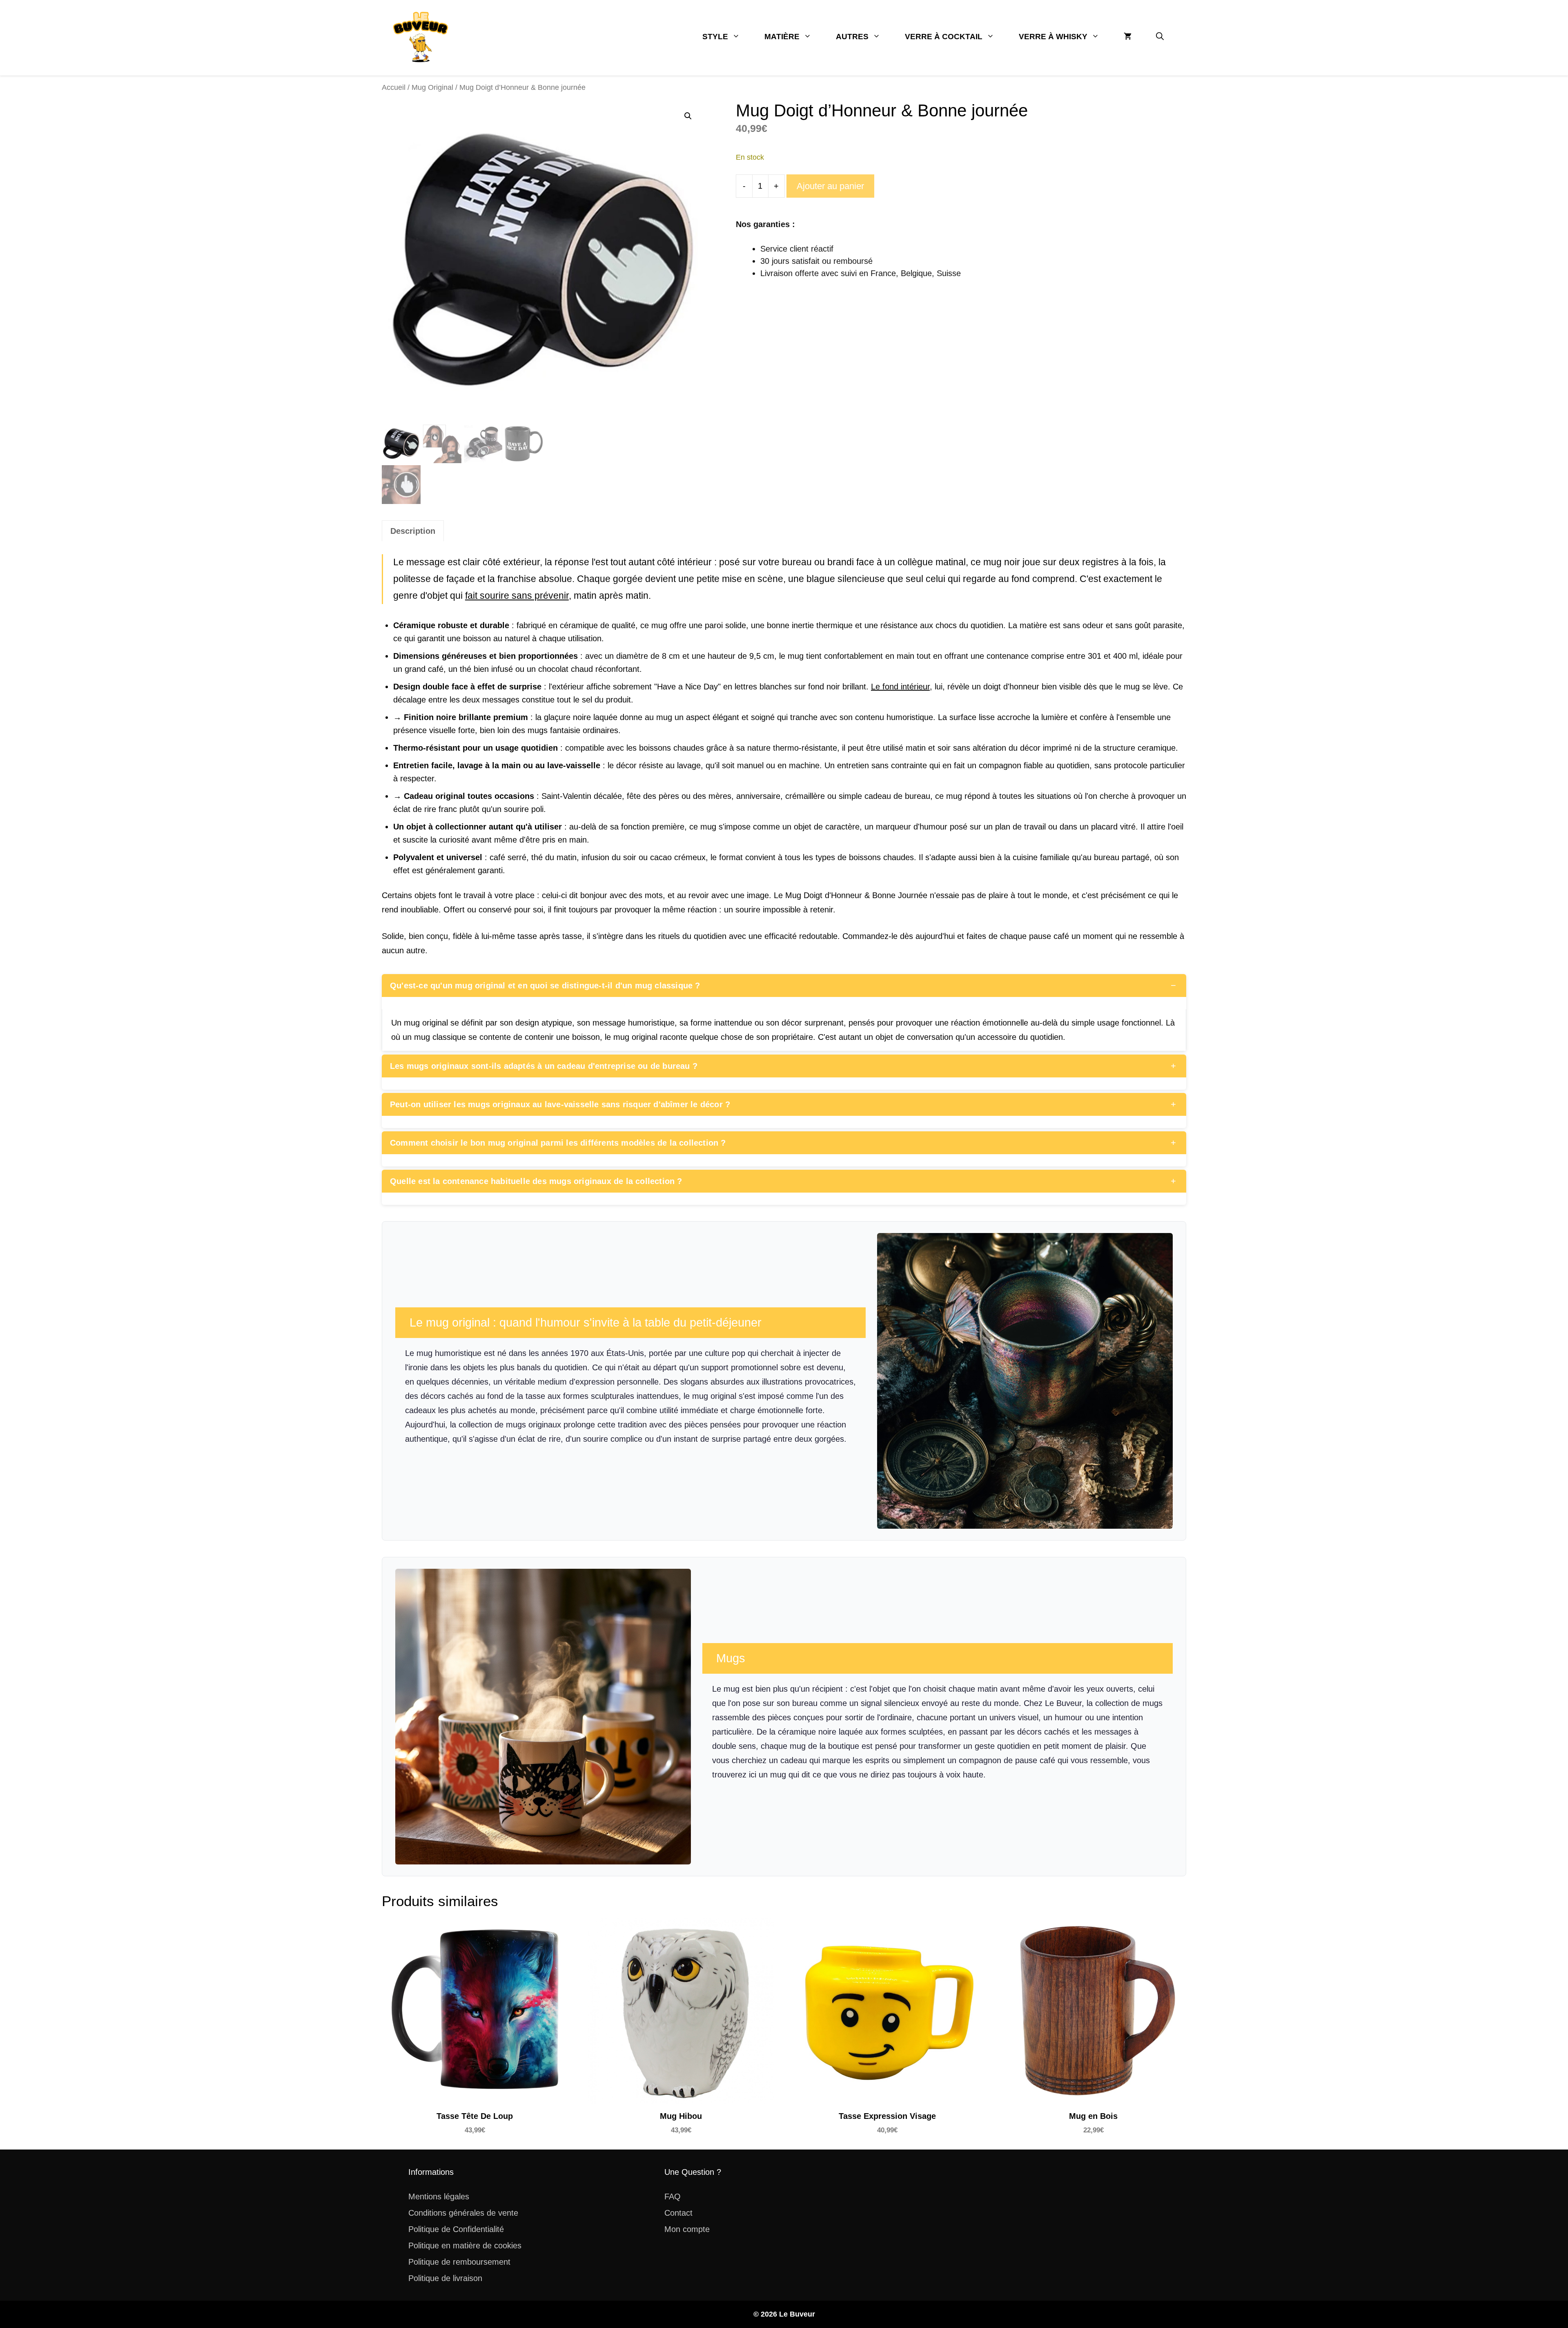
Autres (852, 37)
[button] (1160, 37)
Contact (678, 2213)
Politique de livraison (445, 2278)
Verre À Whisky (1053, 37)
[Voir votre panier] (1128, 37)
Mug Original (432, 87)
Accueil (394, 87)
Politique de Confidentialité (456, 2229)
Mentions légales (439, 2196)
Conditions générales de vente (463, 2213)
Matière (782, 37)
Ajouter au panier (830, 186)
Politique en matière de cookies (465, 2245)
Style (715, 37)
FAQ (673, 2196)
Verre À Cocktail (944, 37)
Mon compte (687, 2229)
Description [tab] (413, 531)
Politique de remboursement (459, 2262)
